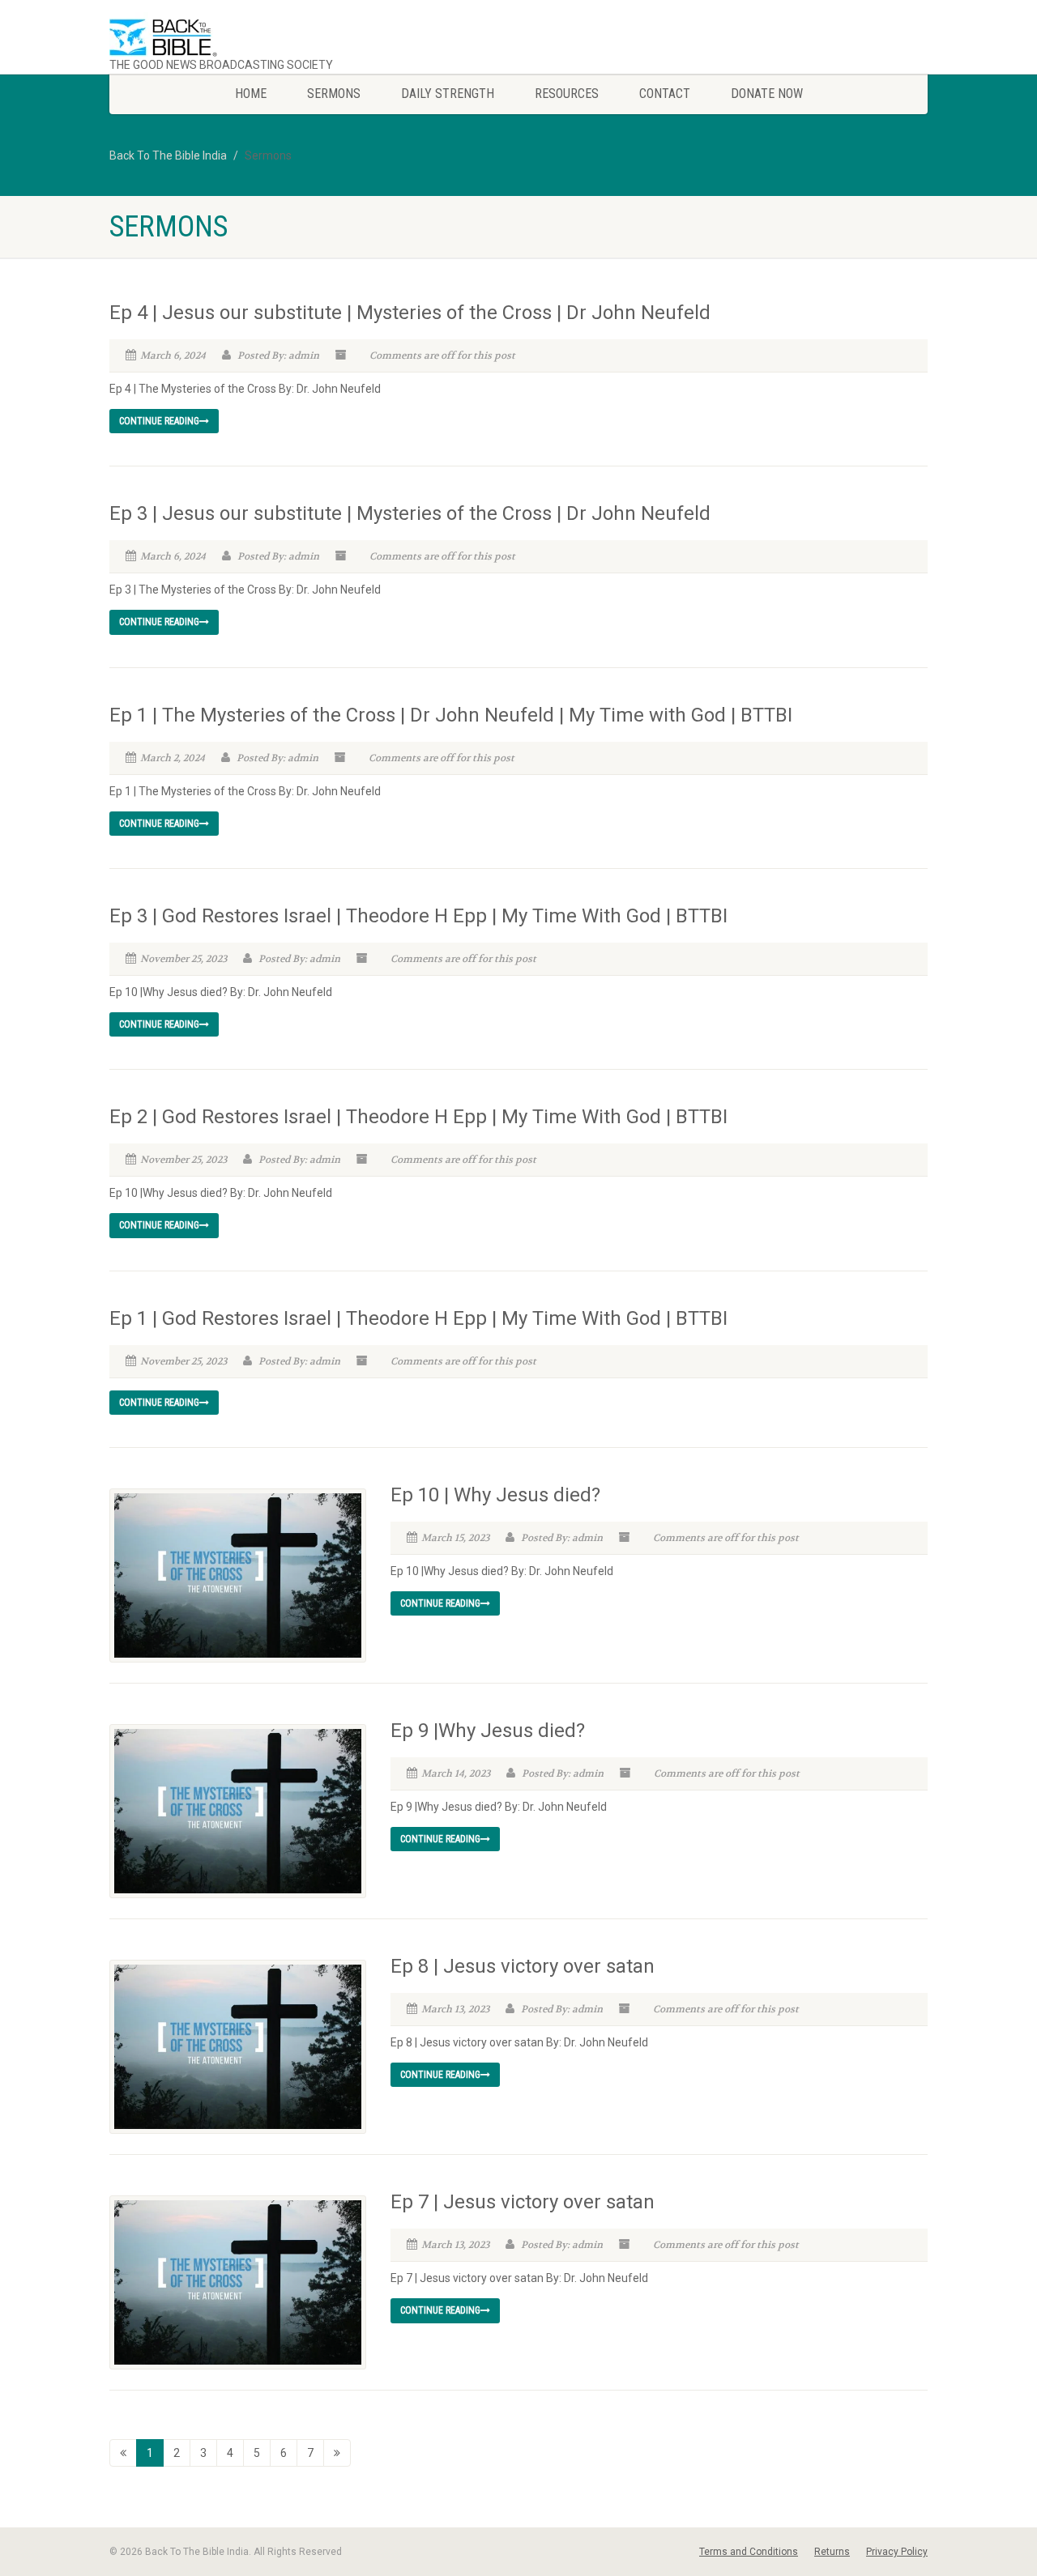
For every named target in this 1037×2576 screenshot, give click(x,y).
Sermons (334, 94)
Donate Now (767, 94)
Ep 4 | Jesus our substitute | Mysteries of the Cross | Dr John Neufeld (410, 313)
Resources (567, 94)
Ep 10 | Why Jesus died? (495, 1495)
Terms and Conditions (749, 2552)
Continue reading (159, 421)
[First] (123, 2453)
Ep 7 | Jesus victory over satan (523, 2202)
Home (251, 94)
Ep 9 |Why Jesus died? (488, 1731)
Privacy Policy (897, 2552)
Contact (665, 94)
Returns (832, 2552)
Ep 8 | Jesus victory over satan (523, 1966)
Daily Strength (448, 94)
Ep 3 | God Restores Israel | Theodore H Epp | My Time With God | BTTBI (418, 916)
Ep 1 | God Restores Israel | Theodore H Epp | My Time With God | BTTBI (418, 1318)
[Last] (337, 2453)
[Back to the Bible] (238, 38)
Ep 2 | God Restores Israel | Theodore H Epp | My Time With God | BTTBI (418, 1117)
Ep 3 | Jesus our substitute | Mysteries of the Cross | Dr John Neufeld (410, 513)
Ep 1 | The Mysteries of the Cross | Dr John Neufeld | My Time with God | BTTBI (451, 715)
